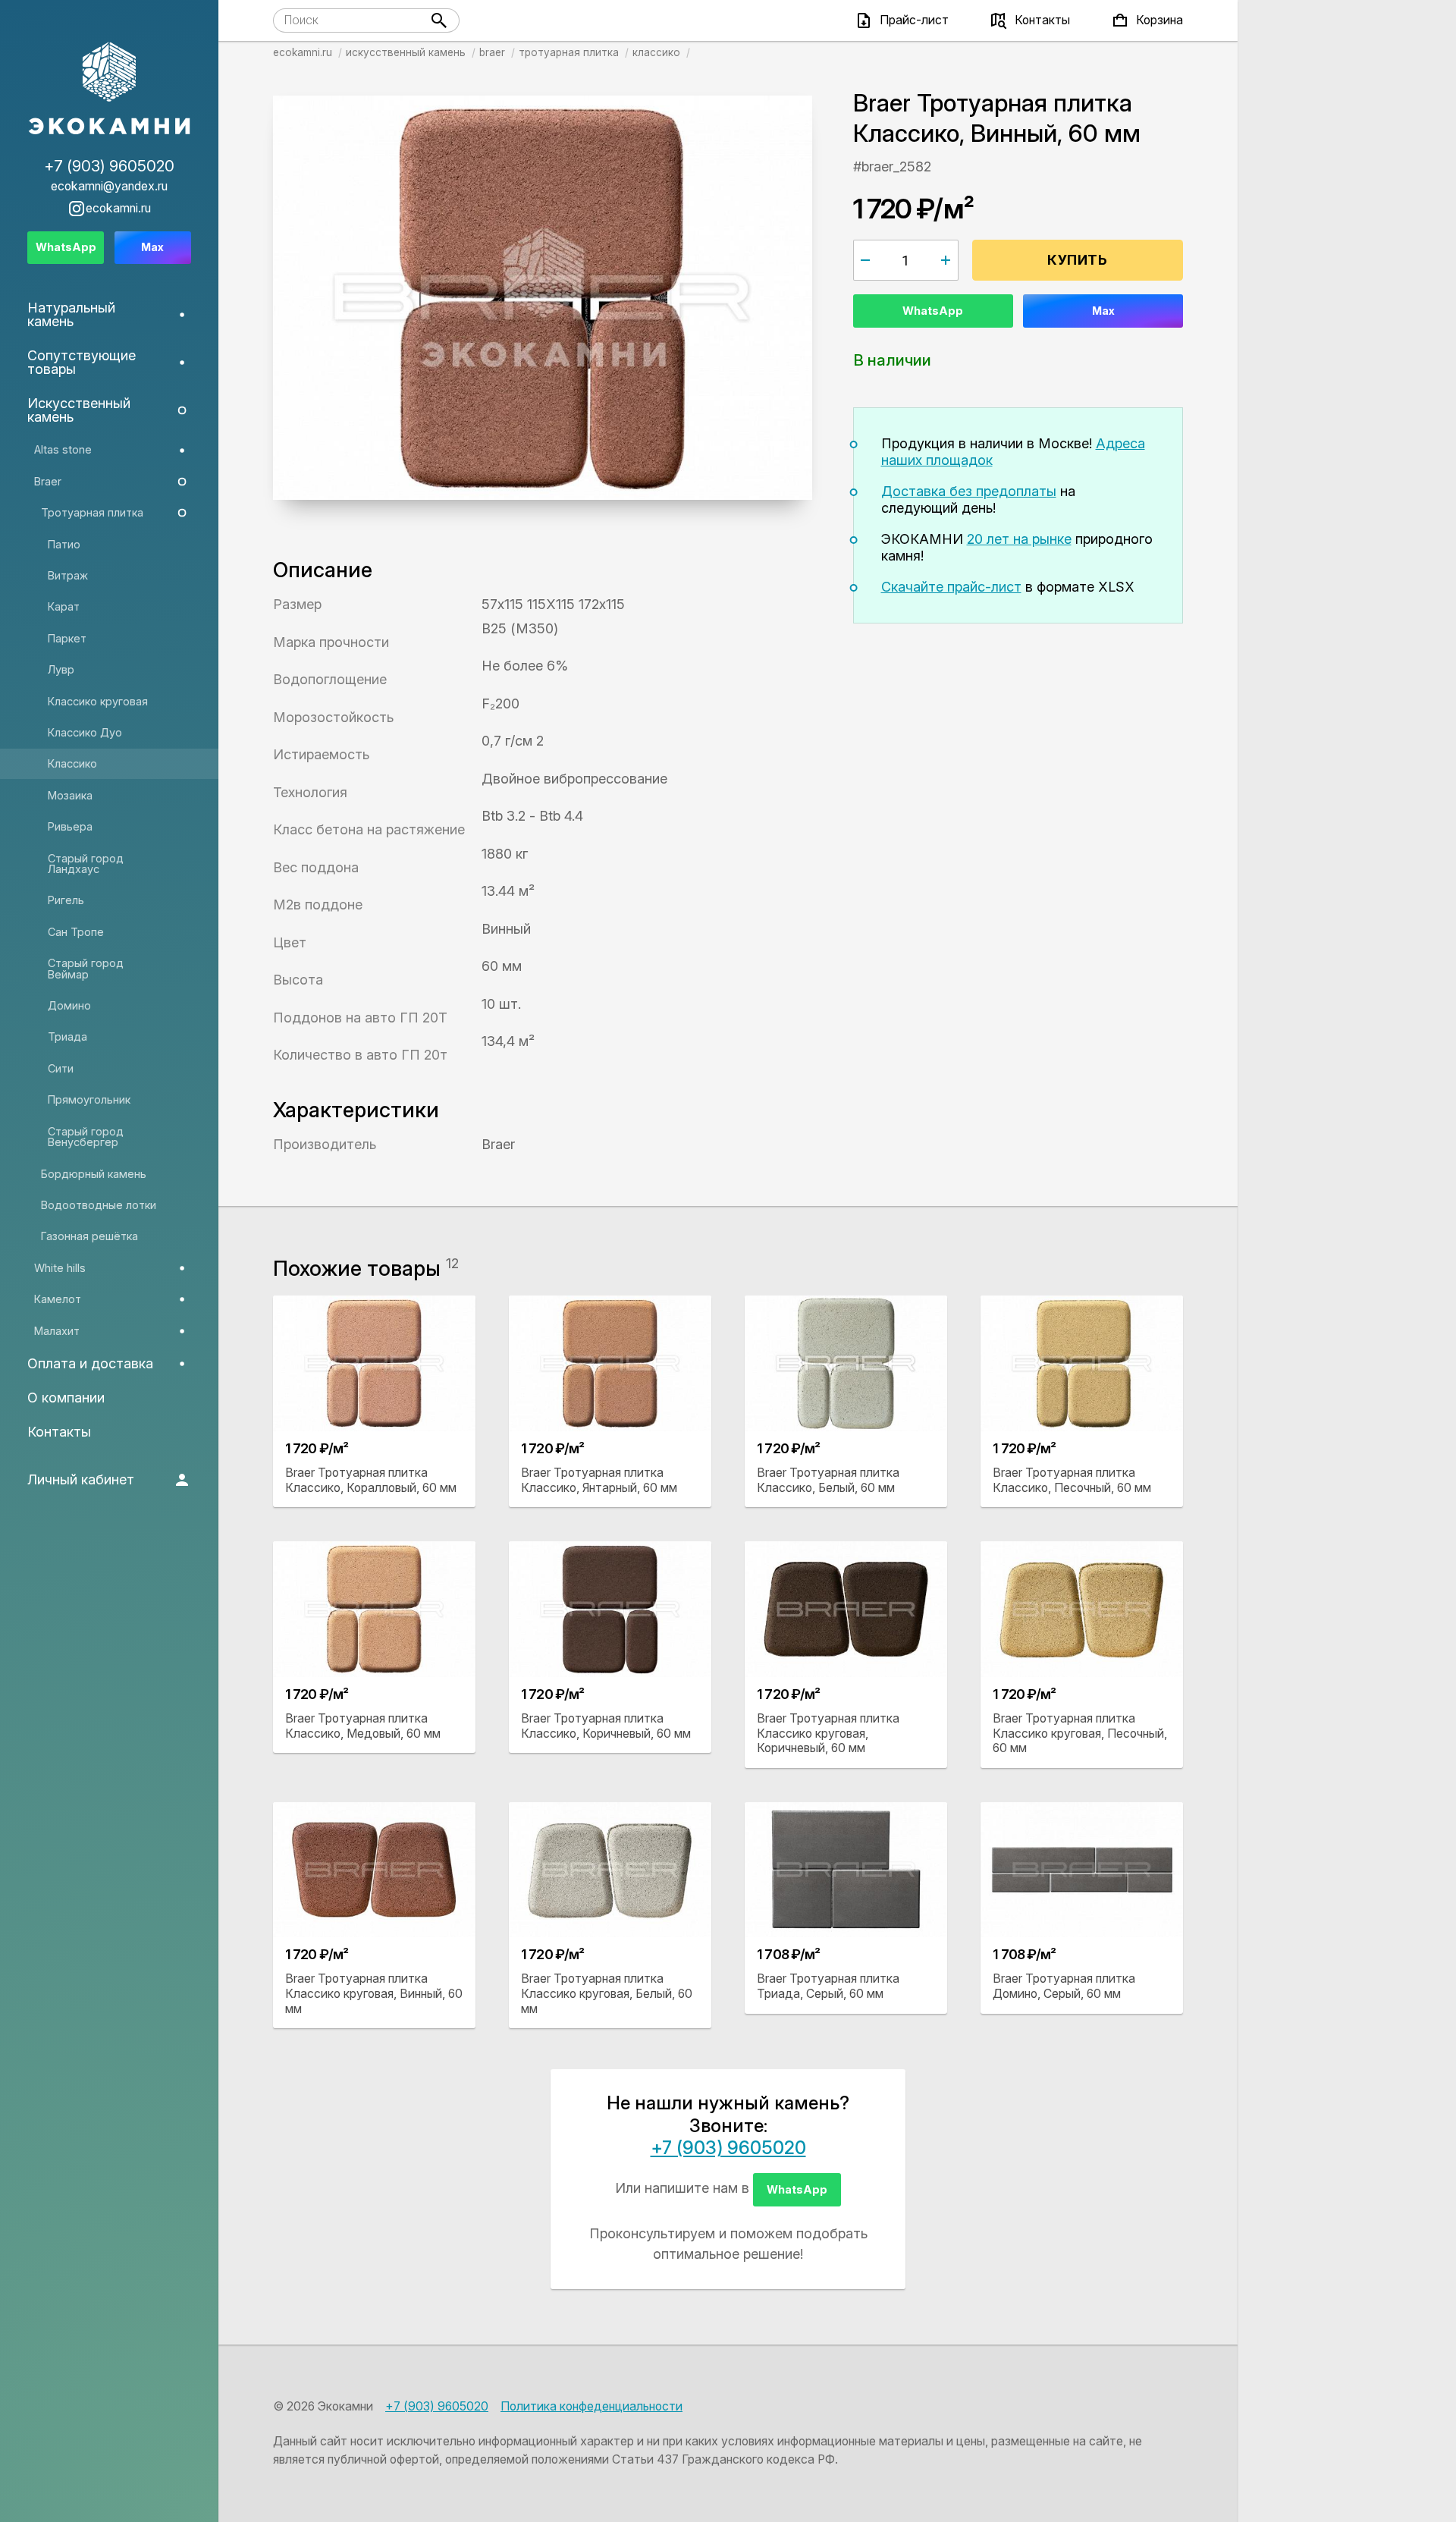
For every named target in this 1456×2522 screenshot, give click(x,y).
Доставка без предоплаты (969, 491)
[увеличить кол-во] (946, 260)
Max (1103, 311)
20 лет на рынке (1019, 539)
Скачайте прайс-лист (951, 587)
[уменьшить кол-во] (866, 260)
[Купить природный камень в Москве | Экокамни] (109, 90)
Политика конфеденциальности (591, 2406)
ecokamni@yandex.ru (109, 187)
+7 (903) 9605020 (728, 2148)
